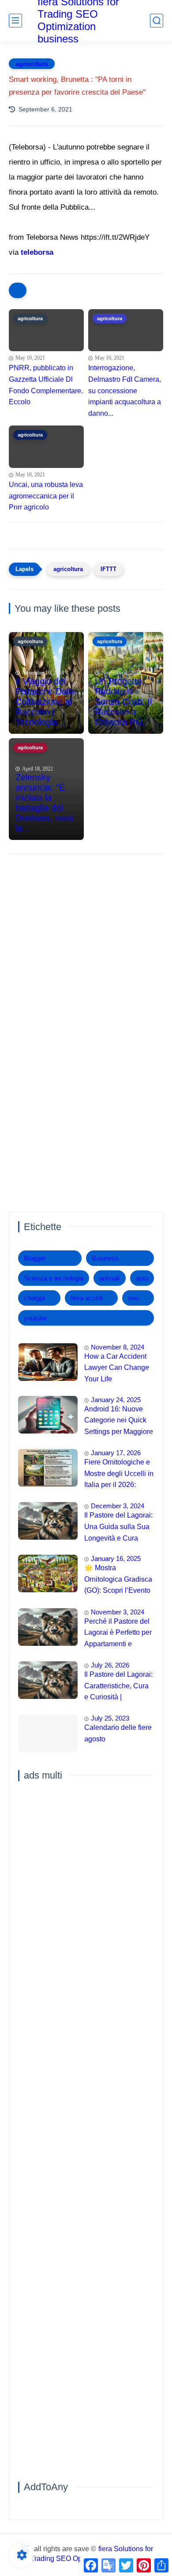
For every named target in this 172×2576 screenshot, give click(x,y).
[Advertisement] (86, 953)
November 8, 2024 (118, 1347)
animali (109, 1278)
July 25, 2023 (110, 1718)
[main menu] (15, 21)
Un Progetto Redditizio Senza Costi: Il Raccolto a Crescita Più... (123, 701)
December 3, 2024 (118, 1506)
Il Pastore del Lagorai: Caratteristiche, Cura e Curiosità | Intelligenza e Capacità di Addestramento (118, 1687)
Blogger (35, 1258)
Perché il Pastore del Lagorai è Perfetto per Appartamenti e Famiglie (118, 1634)
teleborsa (37, 252)
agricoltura (32, 64)
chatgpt (34, 1298)
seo (133, 1298)
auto (142, 1278)
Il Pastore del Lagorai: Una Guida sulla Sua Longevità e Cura (118, 1526)
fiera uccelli (87, 1298)
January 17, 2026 (116, 1453)
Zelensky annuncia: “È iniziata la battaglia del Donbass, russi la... (45, 803)
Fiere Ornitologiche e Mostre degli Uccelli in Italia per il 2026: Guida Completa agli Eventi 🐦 (119, 1475)
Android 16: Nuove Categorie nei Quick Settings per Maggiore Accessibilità (119, 1422)
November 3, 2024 (118, 1612)
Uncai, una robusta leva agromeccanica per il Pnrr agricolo (46, 496)
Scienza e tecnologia (54, 1278)
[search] (157, 21)
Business (105, 1258)
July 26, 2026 (110, 1665)
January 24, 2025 (116, 1400)
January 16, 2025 (116, 1558)
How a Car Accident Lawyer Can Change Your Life (117, 1368)
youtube (35, 1318)
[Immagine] (48, 1362)
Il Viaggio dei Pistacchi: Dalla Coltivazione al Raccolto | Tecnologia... (45, 701)
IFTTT (108, 569)
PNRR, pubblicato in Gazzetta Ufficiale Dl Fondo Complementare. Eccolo (46, 385)
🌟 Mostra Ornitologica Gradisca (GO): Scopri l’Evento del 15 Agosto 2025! (118, 1580)
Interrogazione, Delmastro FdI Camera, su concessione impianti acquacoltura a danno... (125, 390)
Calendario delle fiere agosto (118, 1733)
